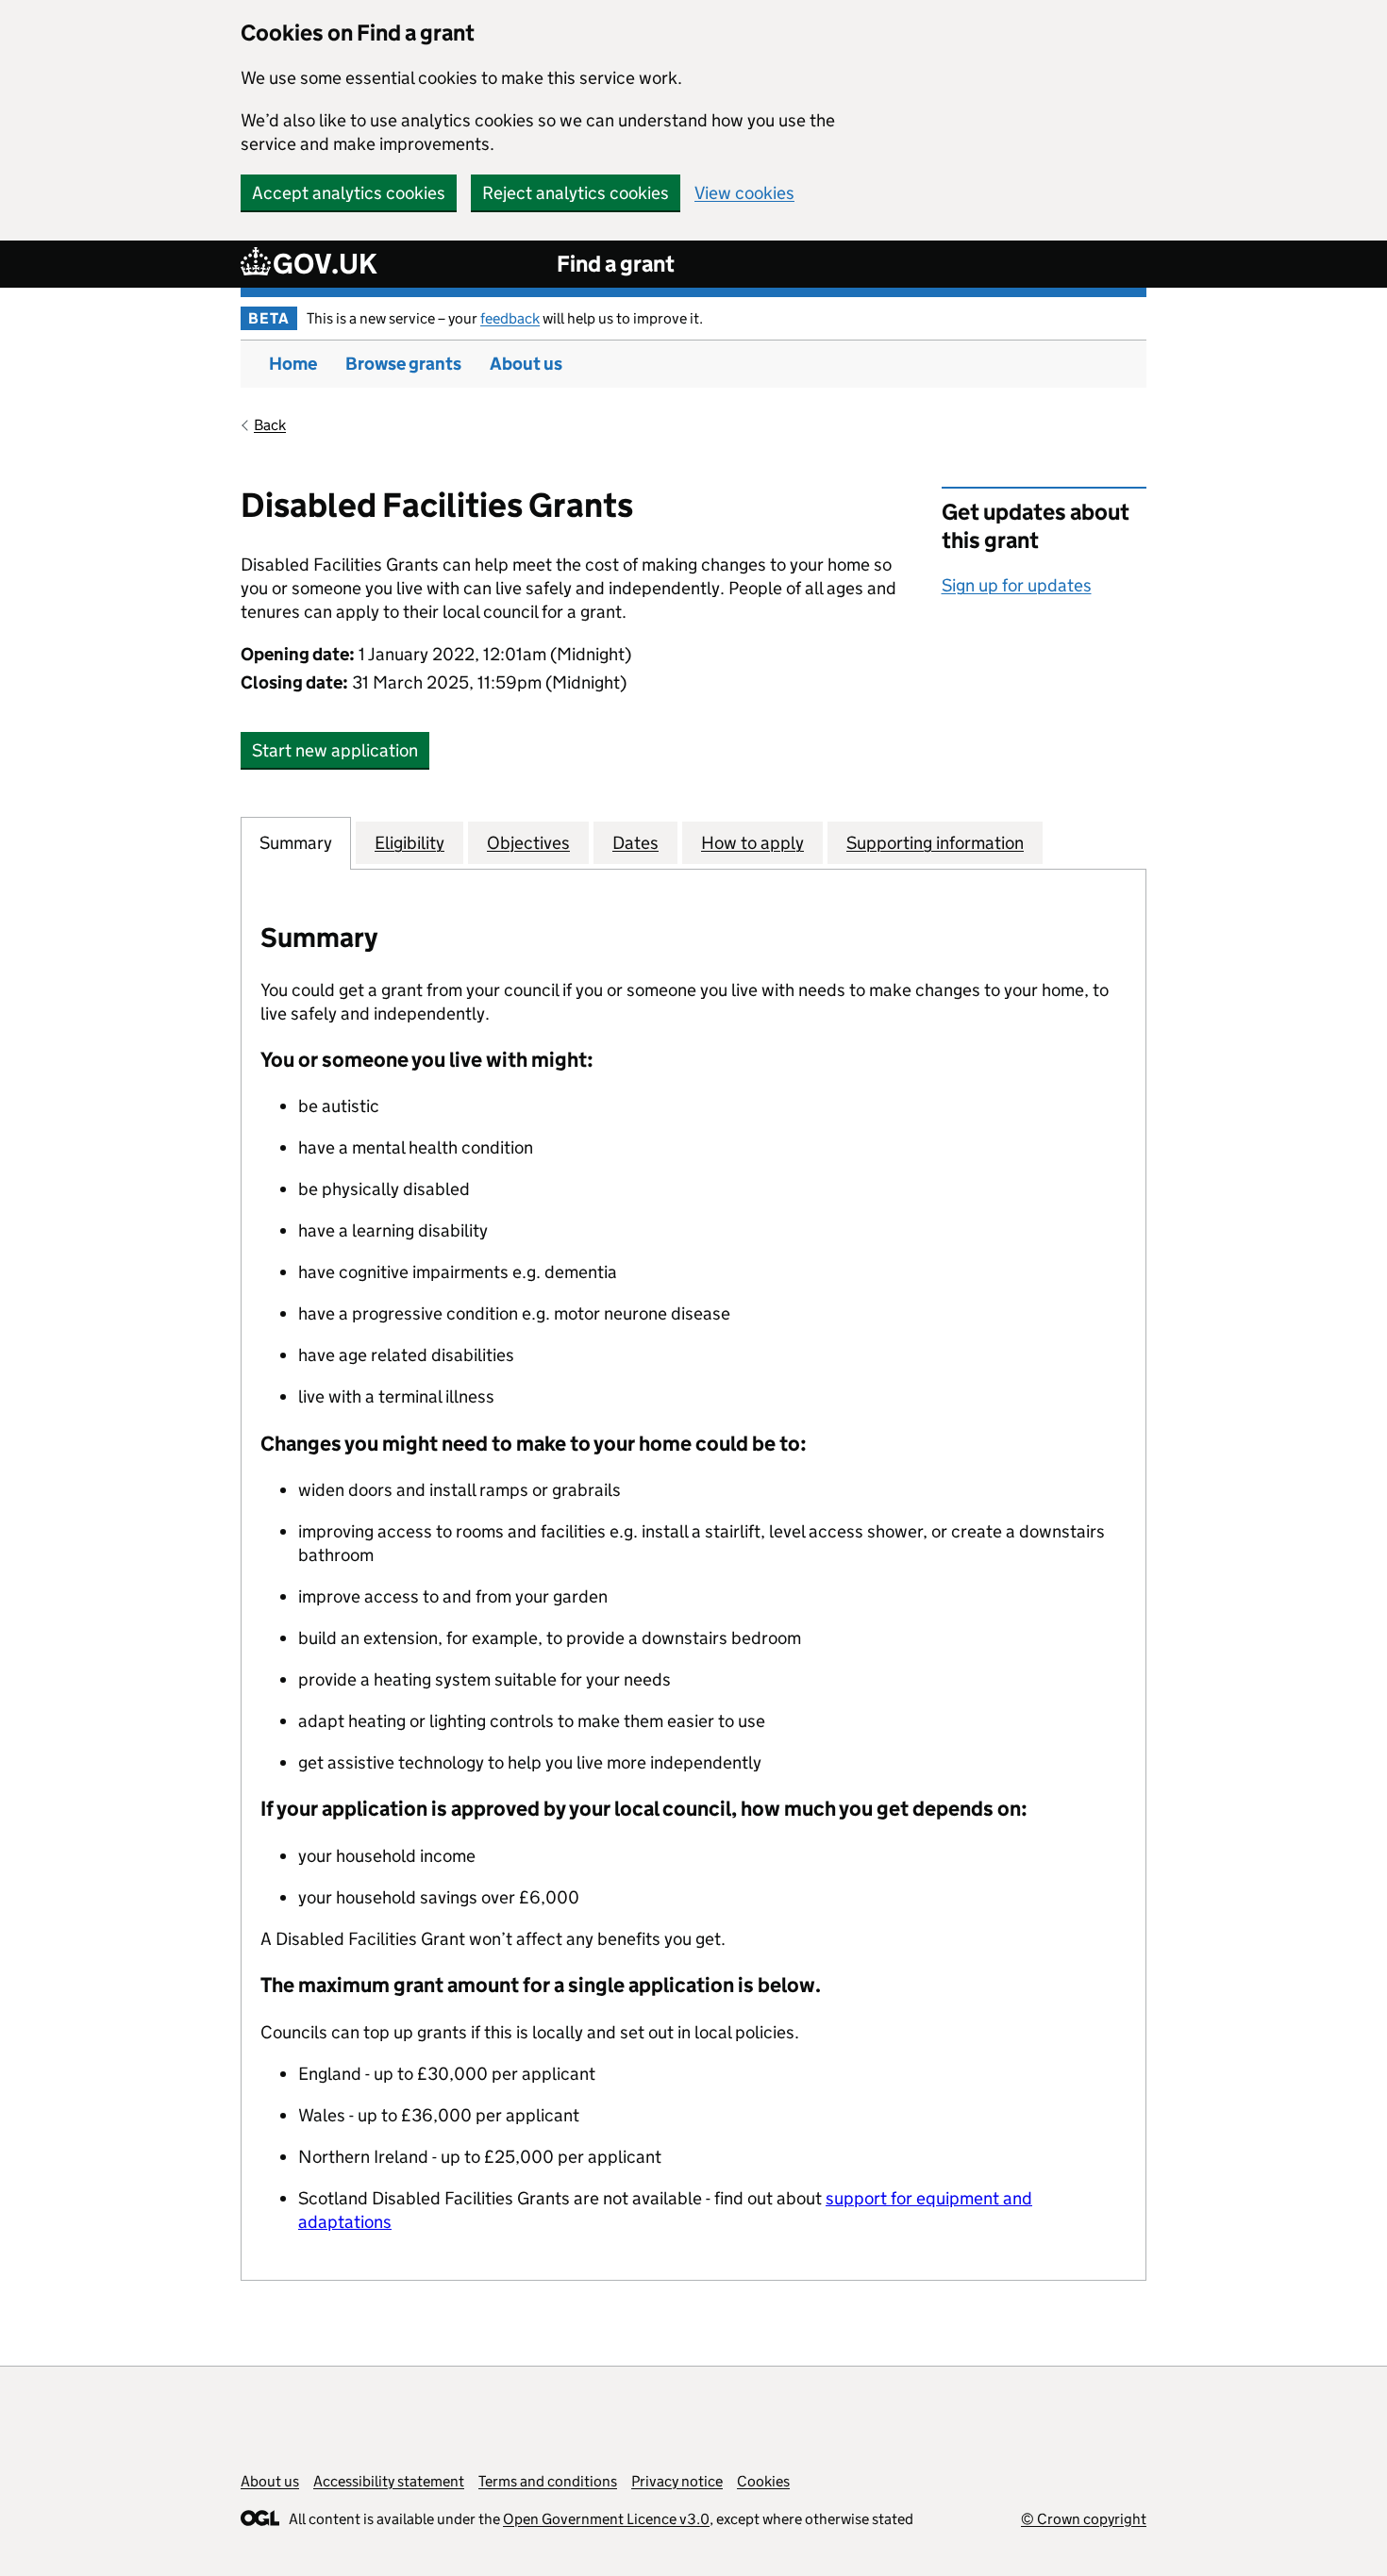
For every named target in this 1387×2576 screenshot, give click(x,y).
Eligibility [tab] (409, 843)
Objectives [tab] (528, 843)
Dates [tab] (635, 843)
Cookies (763, 2481)
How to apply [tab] (752, 843)
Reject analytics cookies (576, 193)
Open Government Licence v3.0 (606, 2519)
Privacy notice (677, 2481)
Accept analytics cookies (349, 193)
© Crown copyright (1084, 2519)
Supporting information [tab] (935, 843)
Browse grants (403, 364)
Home (293, 364)
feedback (510, 318)
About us (526, 364)
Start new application (335, 750)
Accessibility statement (389, 2481)
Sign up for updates (1017, 585)
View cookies (744, 193)
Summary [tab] (296, 843)
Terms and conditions (548, 2481)
